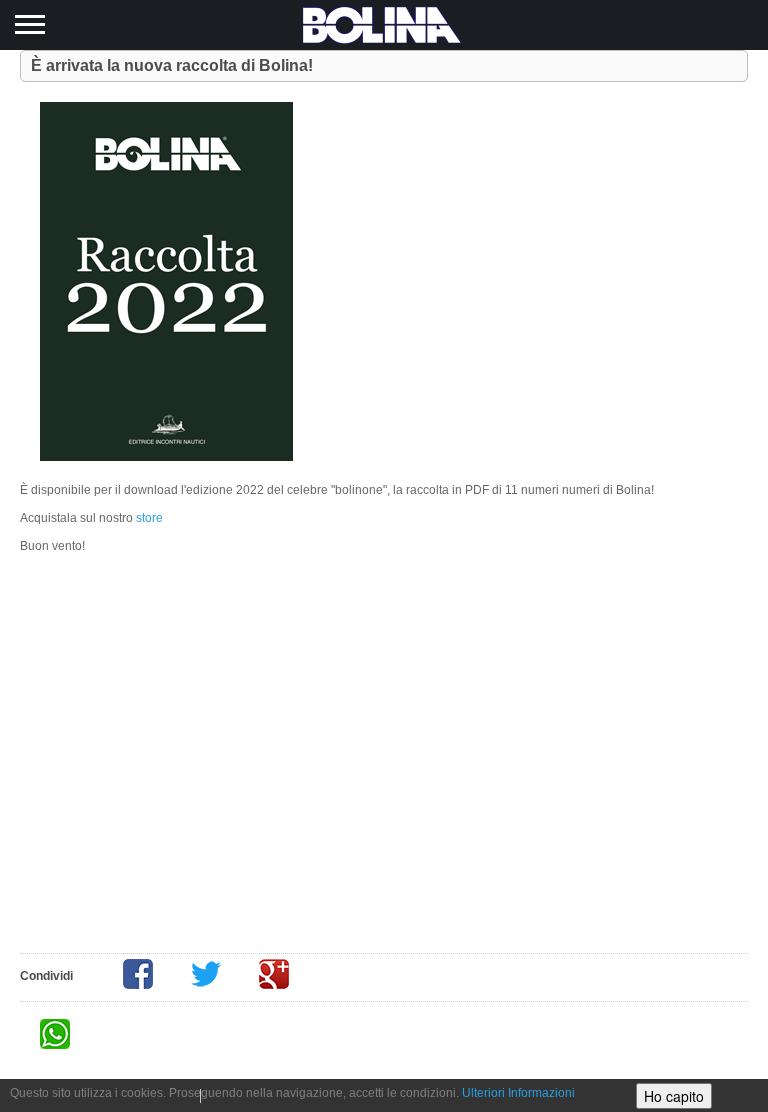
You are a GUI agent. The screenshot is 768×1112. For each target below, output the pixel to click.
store (149, 518)
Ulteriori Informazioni (518, 1093)
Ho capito (674, 1096)
